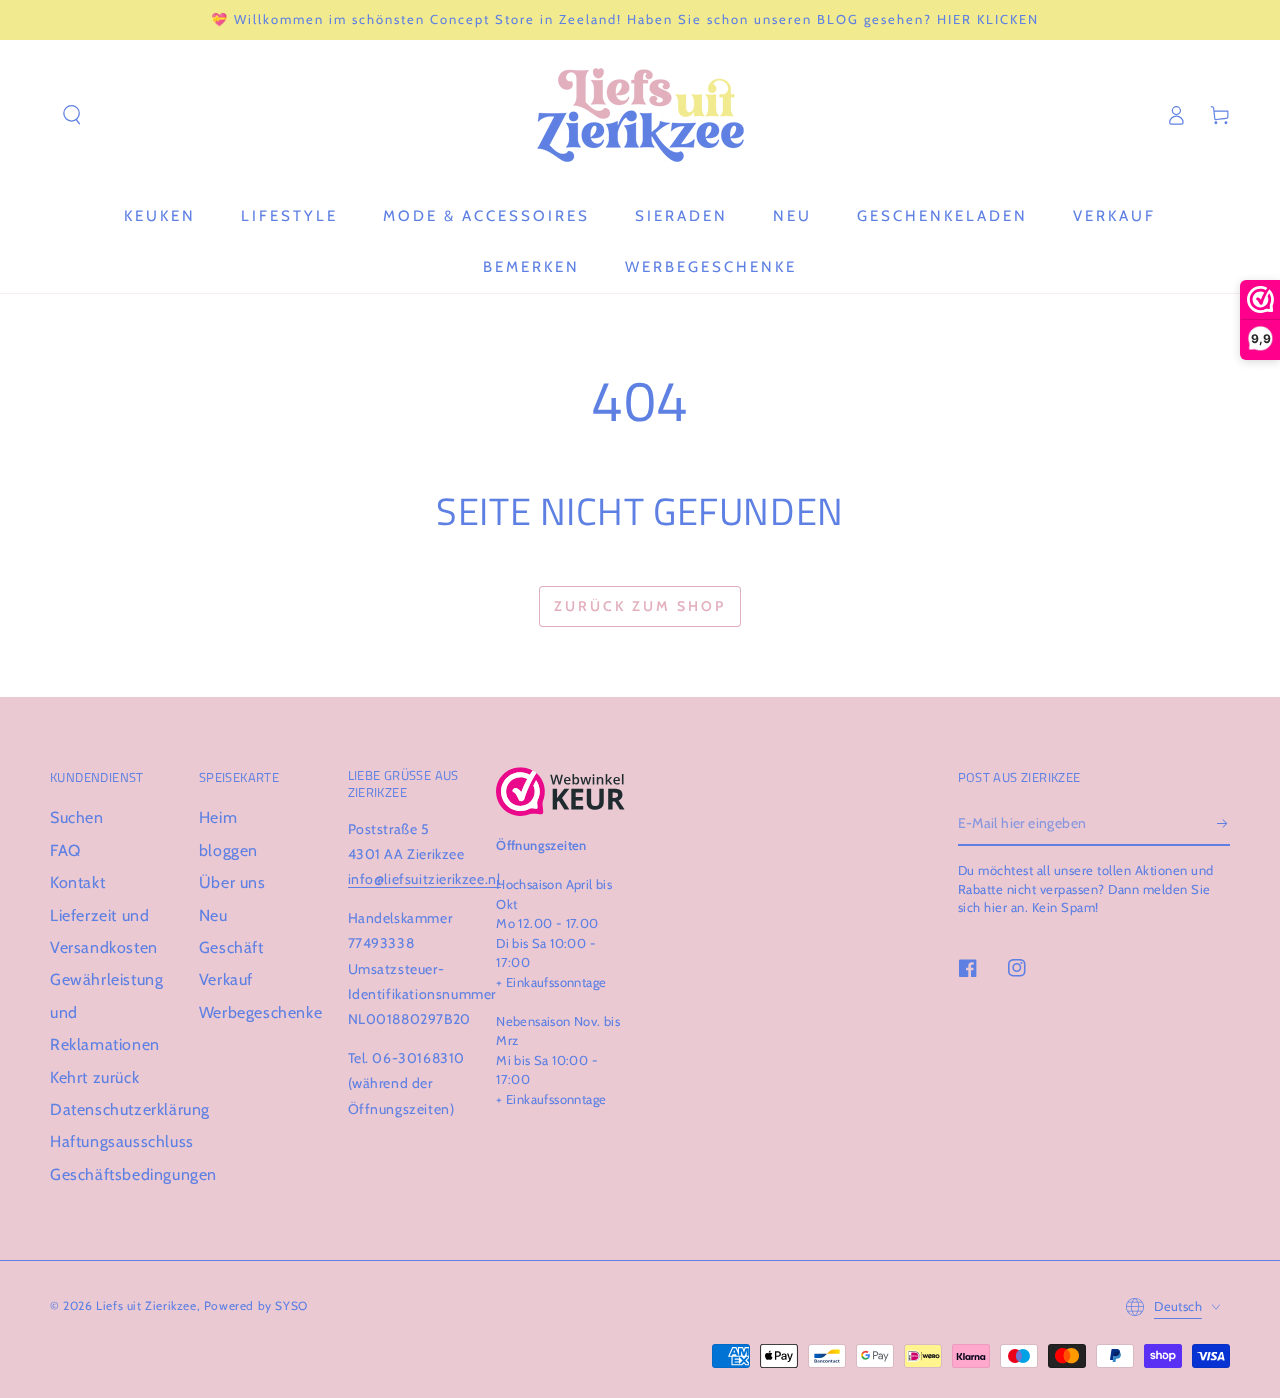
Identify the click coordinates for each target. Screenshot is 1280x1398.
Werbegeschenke (260, 1012)
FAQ (65, 850)
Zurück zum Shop (640, 606)
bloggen (228, 850)
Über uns (232, 882)
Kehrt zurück (94, 1077)
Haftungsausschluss (122, 1141)
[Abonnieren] (1223, 823)
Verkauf (226, 979)
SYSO (291, 1305)
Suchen (77, 817)
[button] (72, 115)
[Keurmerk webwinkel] (560, 791)
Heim (218, 817)
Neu (213, 915)
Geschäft (231, 947)
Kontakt (77, 882)
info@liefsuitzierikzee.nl (424, 879)
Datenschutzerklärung (130, 1109)
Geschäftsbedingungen (133, 1174)
